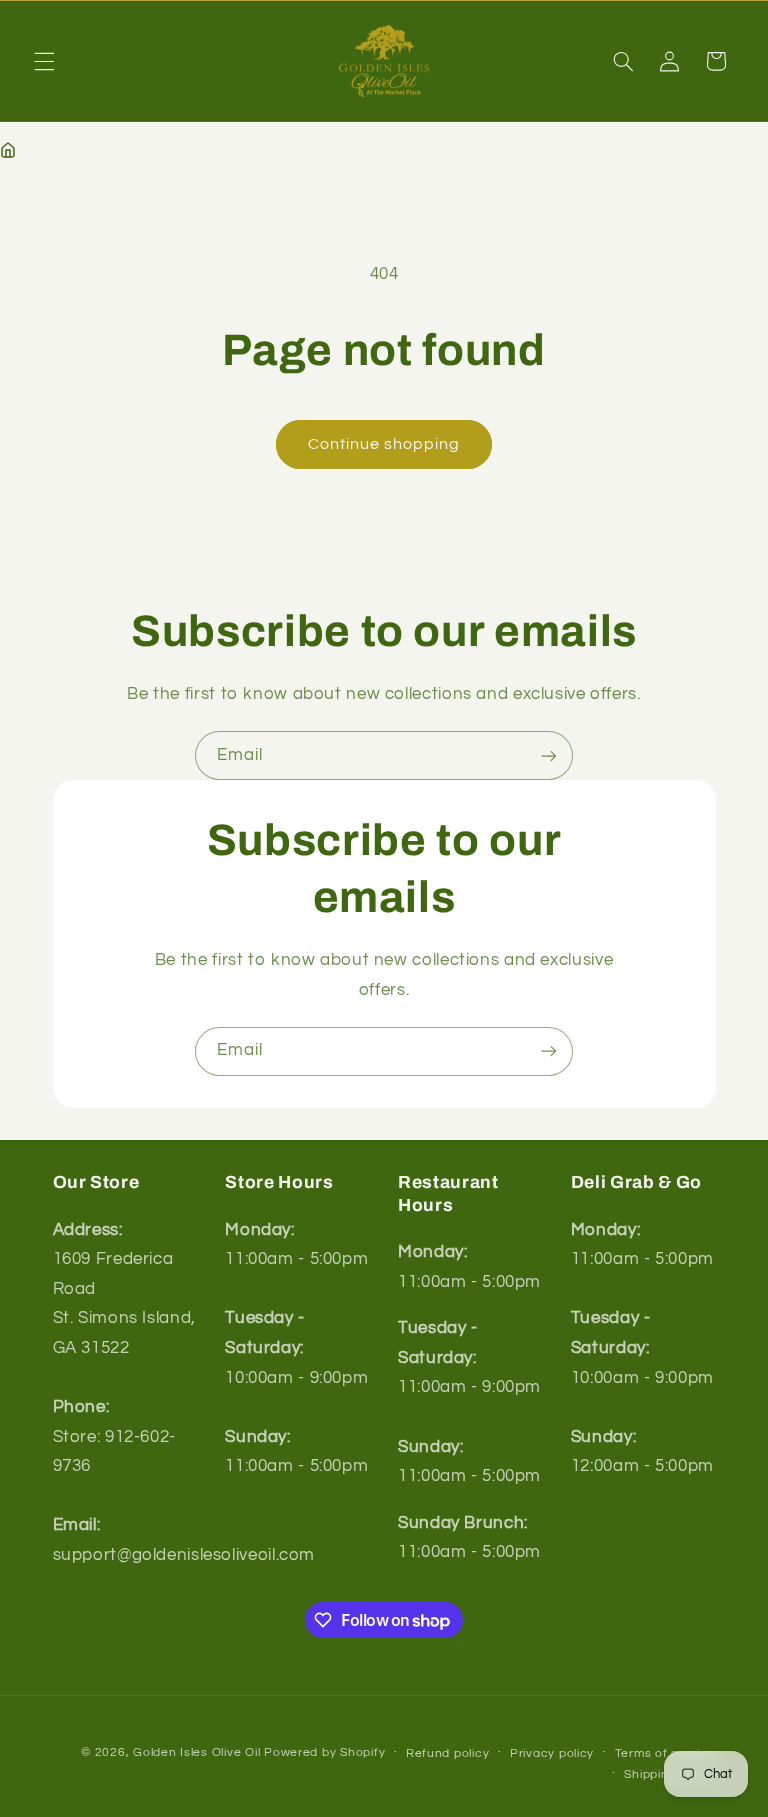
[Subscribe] (549, 755)
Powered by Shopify (324, 1752)
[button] (44, 61)
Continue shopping (384, 444)
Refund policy (448, 1753)
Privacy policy (552, 1753)
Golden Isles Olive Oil (196, 1752)
